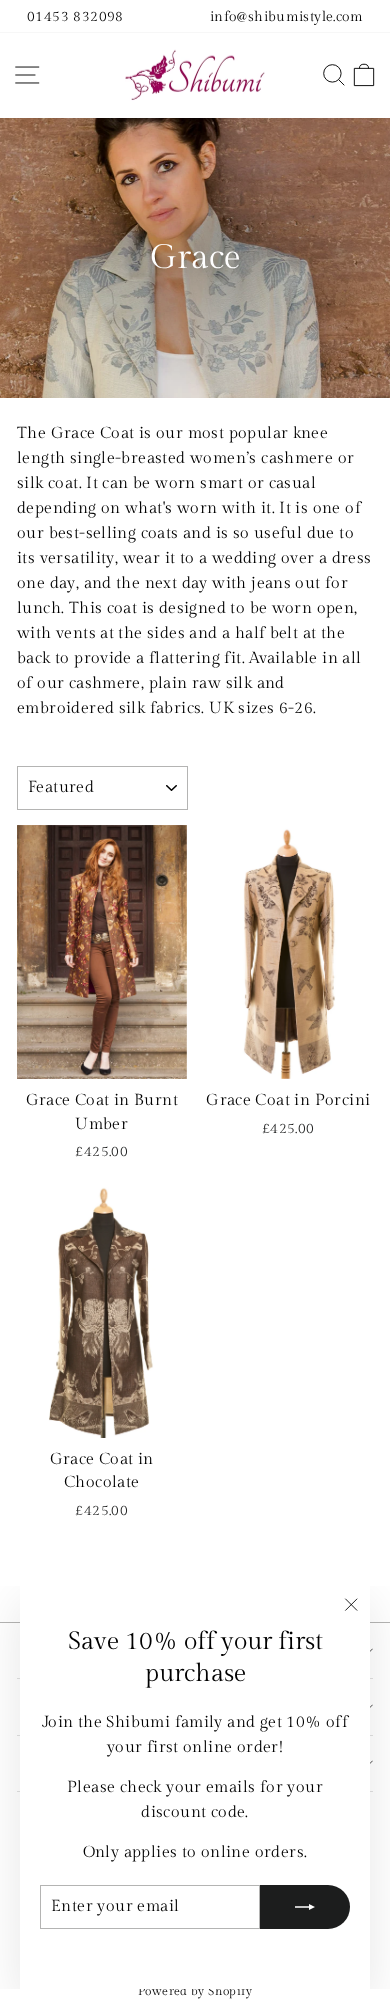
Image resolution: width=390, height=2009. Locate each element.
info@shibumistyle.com (286, 16)
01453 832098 (75, 16)
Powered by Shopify (195, 1991)
